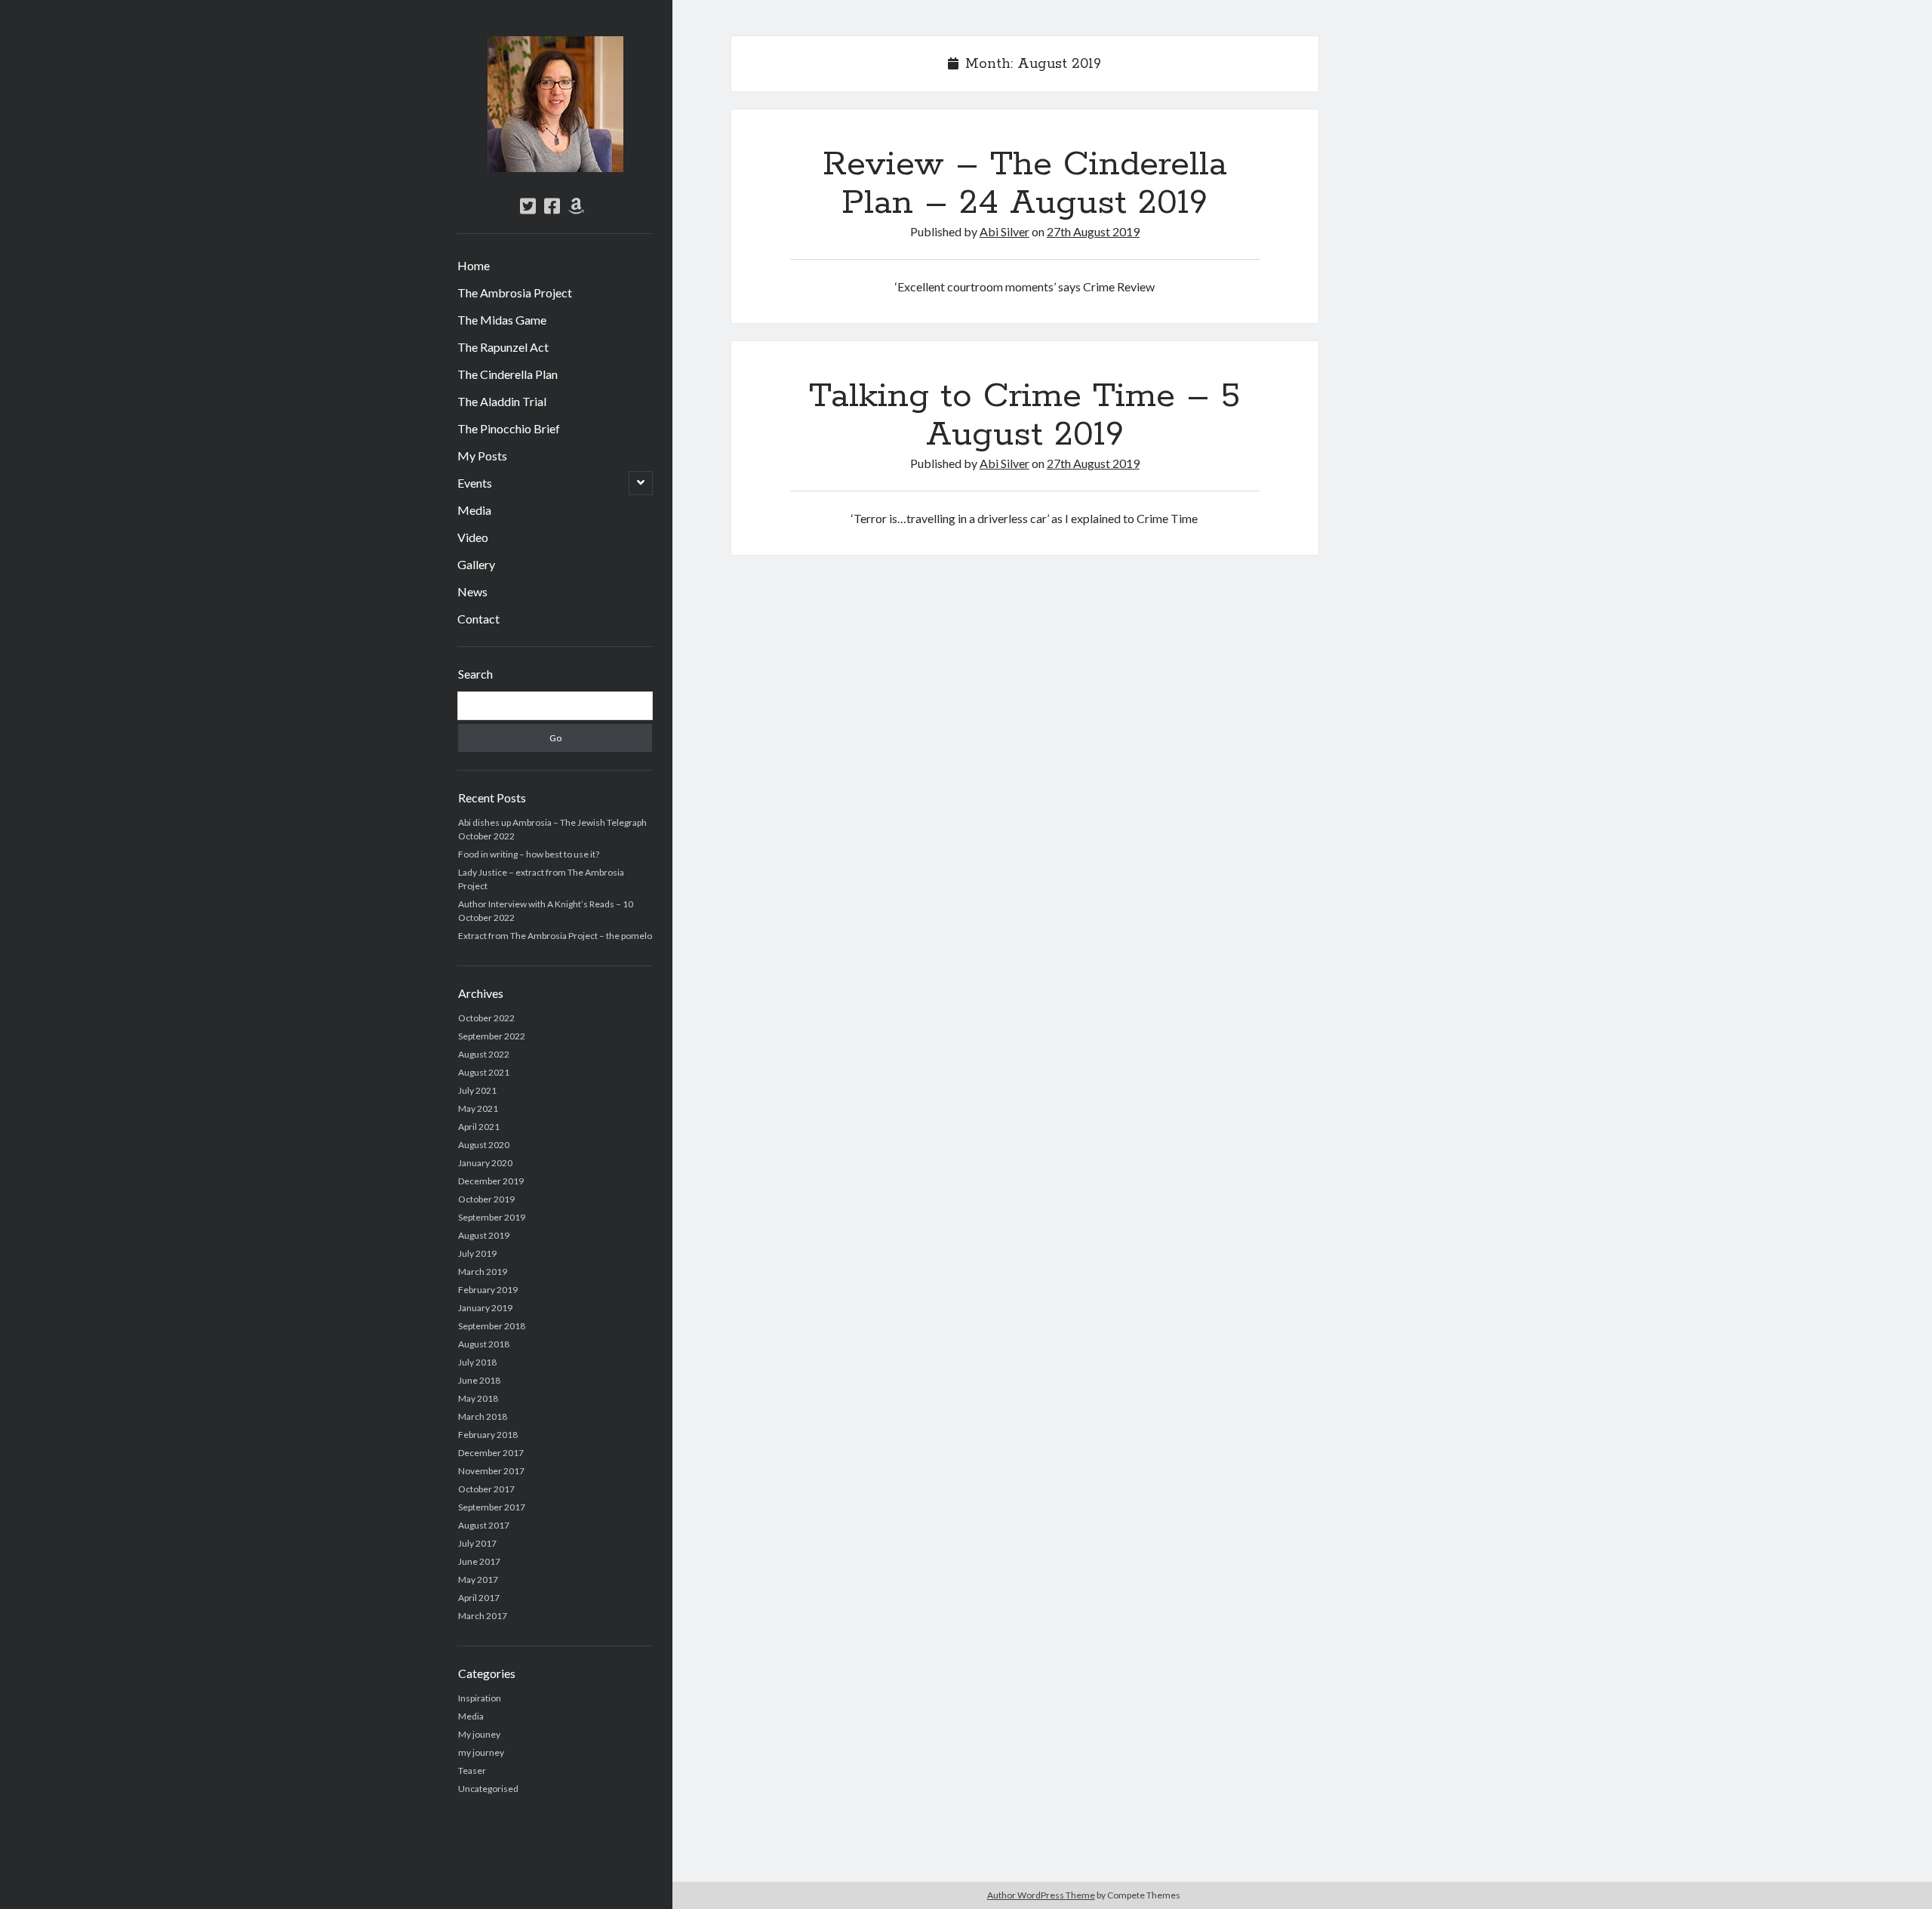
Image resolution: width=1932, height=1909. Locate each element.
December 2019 (491, 1181)
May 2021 (478, 1108)
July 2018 (477, 1362)
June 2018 (479, 1380)
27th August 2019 (1093, 231)
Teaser (472, 1770)
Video (473, 537)
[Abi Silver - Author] (555, 167)
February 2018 (488, 1435)
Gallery (476, 564)
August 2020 (484, 1145)
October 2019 (486, 1199)
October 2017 (486, 1489)
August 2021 (484, 1072)
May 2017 (478, 1580)
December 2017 (491, 1453)
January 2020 (485, 1163)
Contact (478, 619)
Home (474, 265)
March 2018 (483, 1416)
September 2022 (492, 1036)
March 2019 (483, 1272)
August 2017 (484, 1525)
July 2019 (477, 1253)
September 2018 (492, 1326)
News (472, 591)
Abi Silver (1004, 231)
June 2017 (479, 1561)
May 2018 (478, 1398)
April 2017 (479, 1598)
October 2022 (486, 1018)
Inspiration (480, 1698)
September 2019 (492, 1217)
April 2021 (479, 1127)
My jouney (479, 1734)
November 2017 (491, 1471)
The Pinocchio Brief (509, 428)
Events (475, 483)
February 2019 (488, 1290)
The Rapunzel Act (503, 347)
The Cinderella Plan (508, 374)
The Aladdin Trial (502, 401)
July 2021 (477, 1090)
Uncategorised (488, 1789)
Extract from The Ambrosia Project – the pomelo (555, 936)
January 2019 (485, 1308)
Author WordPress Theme (1041, 1895)
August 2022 (484, 1054)
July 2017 (477, 1543)
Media (474, 510)
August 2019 (484, 1235)
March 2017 (483, 1616)
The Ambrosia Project (515, 293)
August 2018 (484, 1344)
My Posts (482, 456)
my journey (481, 1752)
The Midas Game (502, 320)
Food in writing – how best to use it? (529, 854)
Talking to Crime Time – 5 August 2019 (1024, 416)
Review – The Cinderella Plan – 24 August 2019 (1025, 184)
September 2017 (492, 1507)
